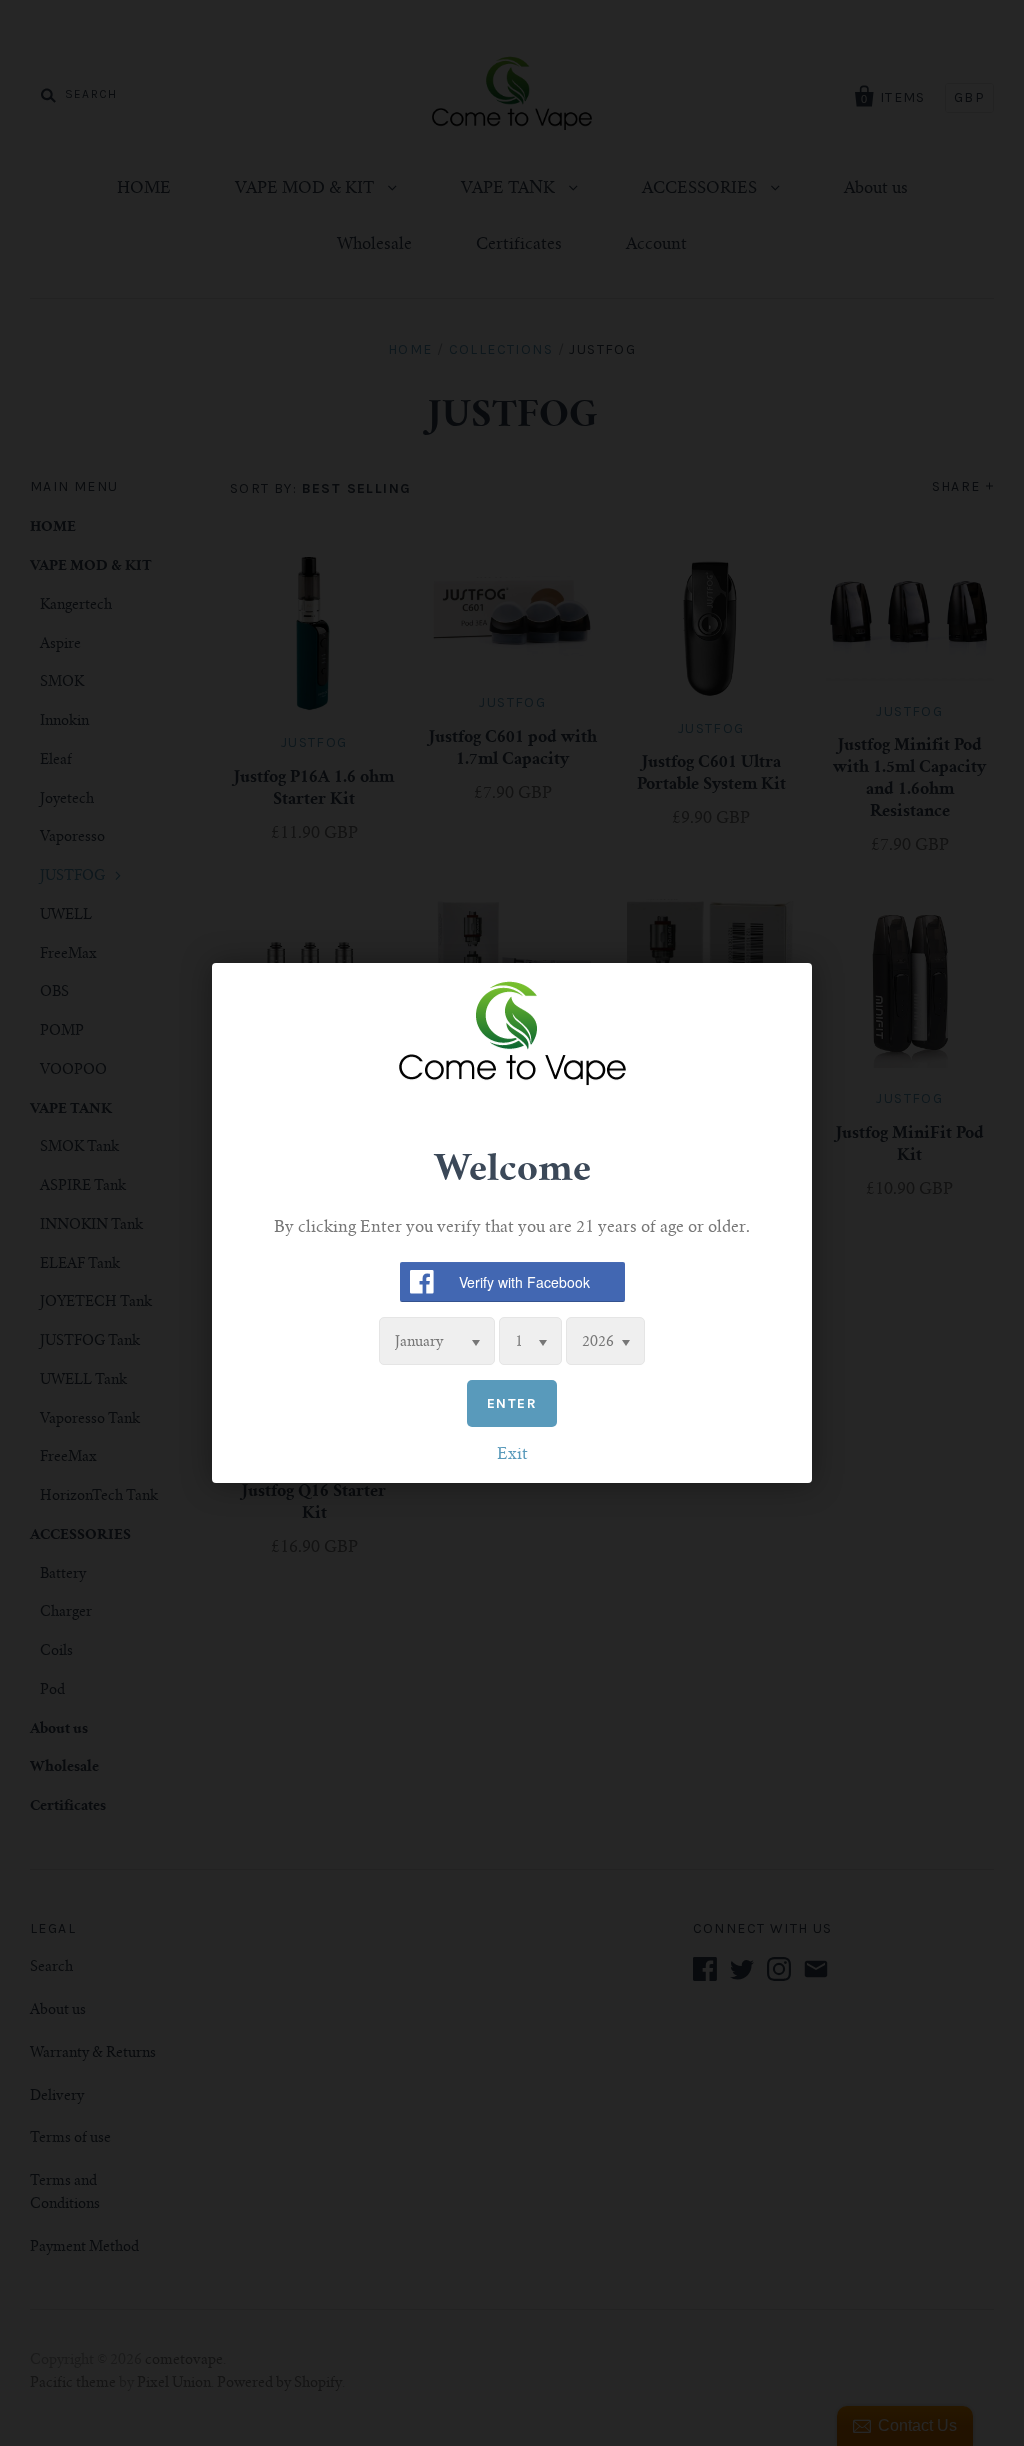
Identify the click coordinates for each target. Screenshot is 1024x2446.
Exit (512, 1455)
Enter (512, 1403)
